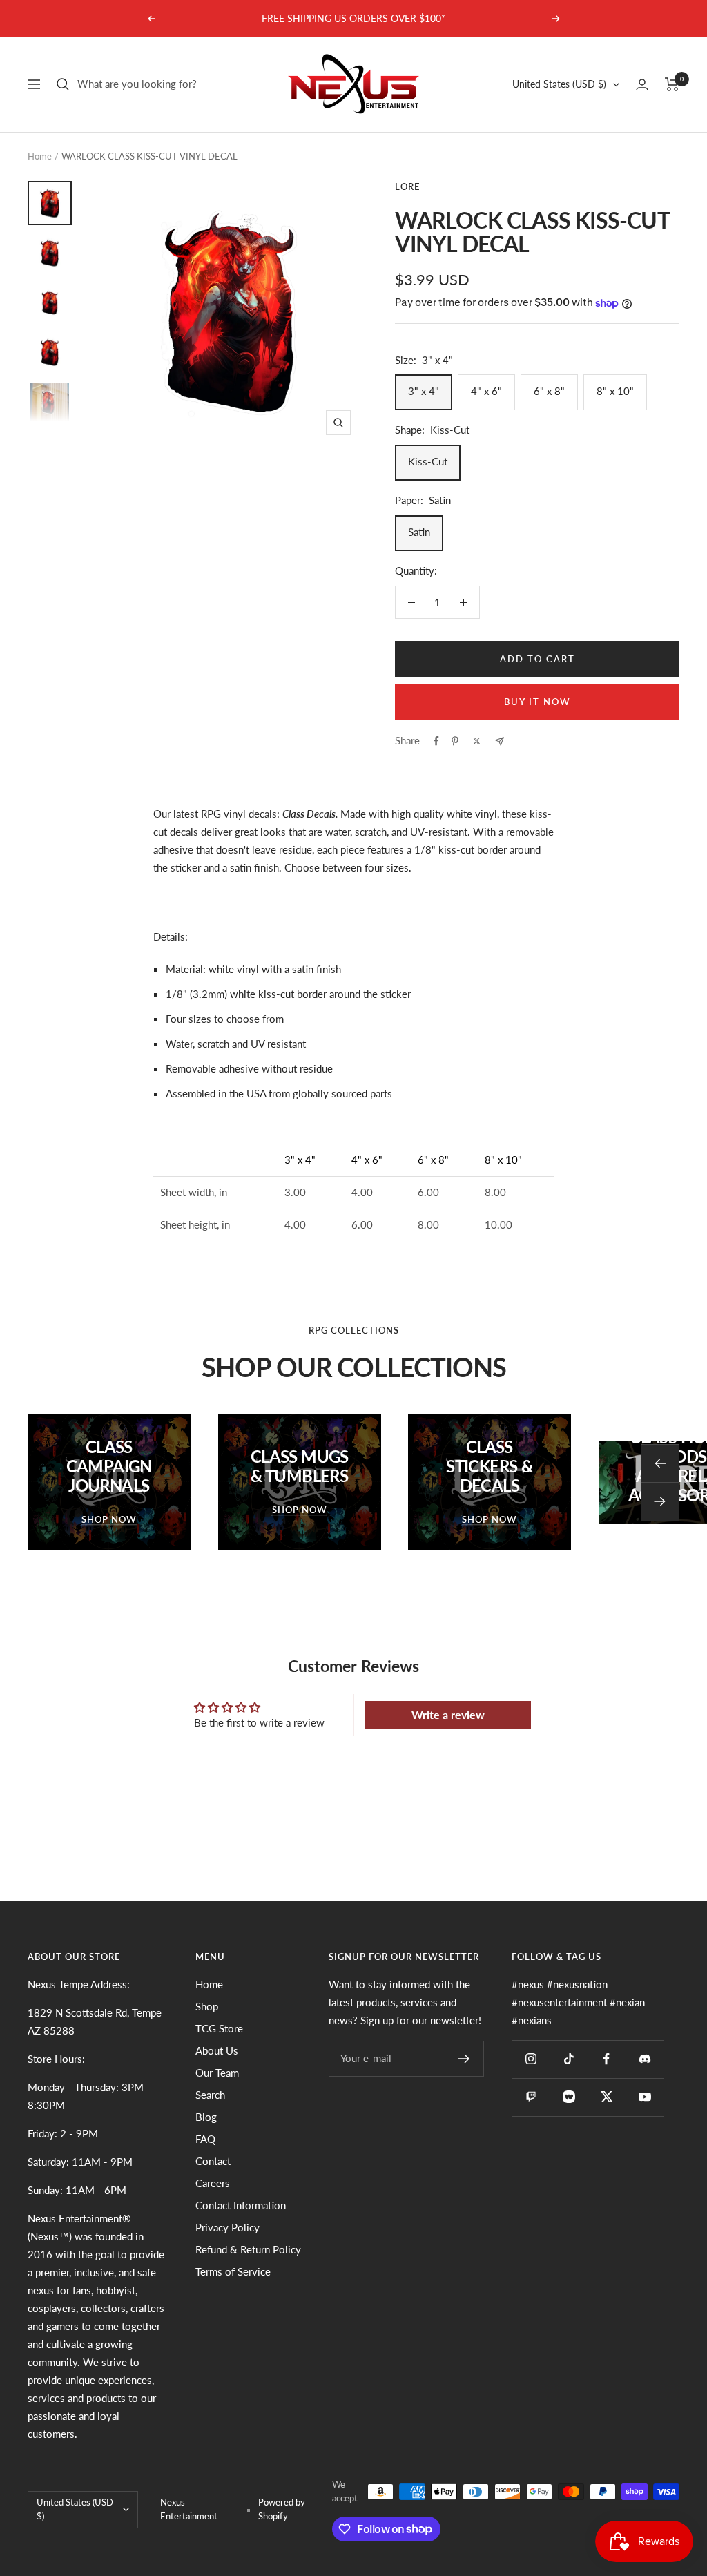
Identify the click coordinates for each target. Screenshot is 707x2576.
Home (40, 156)
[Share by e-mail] (500, 741)
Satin (419, 532)
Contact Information (241, 2205)
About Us (217, 2050)
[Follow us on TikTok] (569, 2059)
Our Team (217, 2073)
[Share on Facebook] (436, 741)
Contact (213, 2161)
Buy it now (537, 702)
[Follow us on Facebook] (607, 2059)
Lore (407, 186)
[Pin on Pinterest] (455, 741)
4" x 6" (486, 391)
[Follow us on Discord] (645, 2059)
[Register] (464, 2059)
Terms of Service (233, 2271)
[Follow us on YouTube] (645, 2097)
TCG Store (219, 2028)
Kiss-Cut (428, 461)
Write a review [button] (448, 1714)
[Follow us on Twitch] (531, 2097)
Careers (213, 2183)
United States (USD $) (559, 84)
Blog (206, 2117)
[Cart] (672, 84)
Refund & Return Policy (248, 2249)
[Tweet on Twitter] (477, 741)
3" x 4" (424, 391)
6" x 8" (549, 391)
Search (210, 2095)
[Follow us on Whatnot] (569, 2097)
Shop (207, 2006)
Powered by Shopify (282, 2509)
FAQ (205, 2139)
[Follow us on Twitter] (607, 2097)
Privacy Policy (227, 2227)
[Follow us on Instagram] (531, 2059)
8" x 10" (615, 391)
